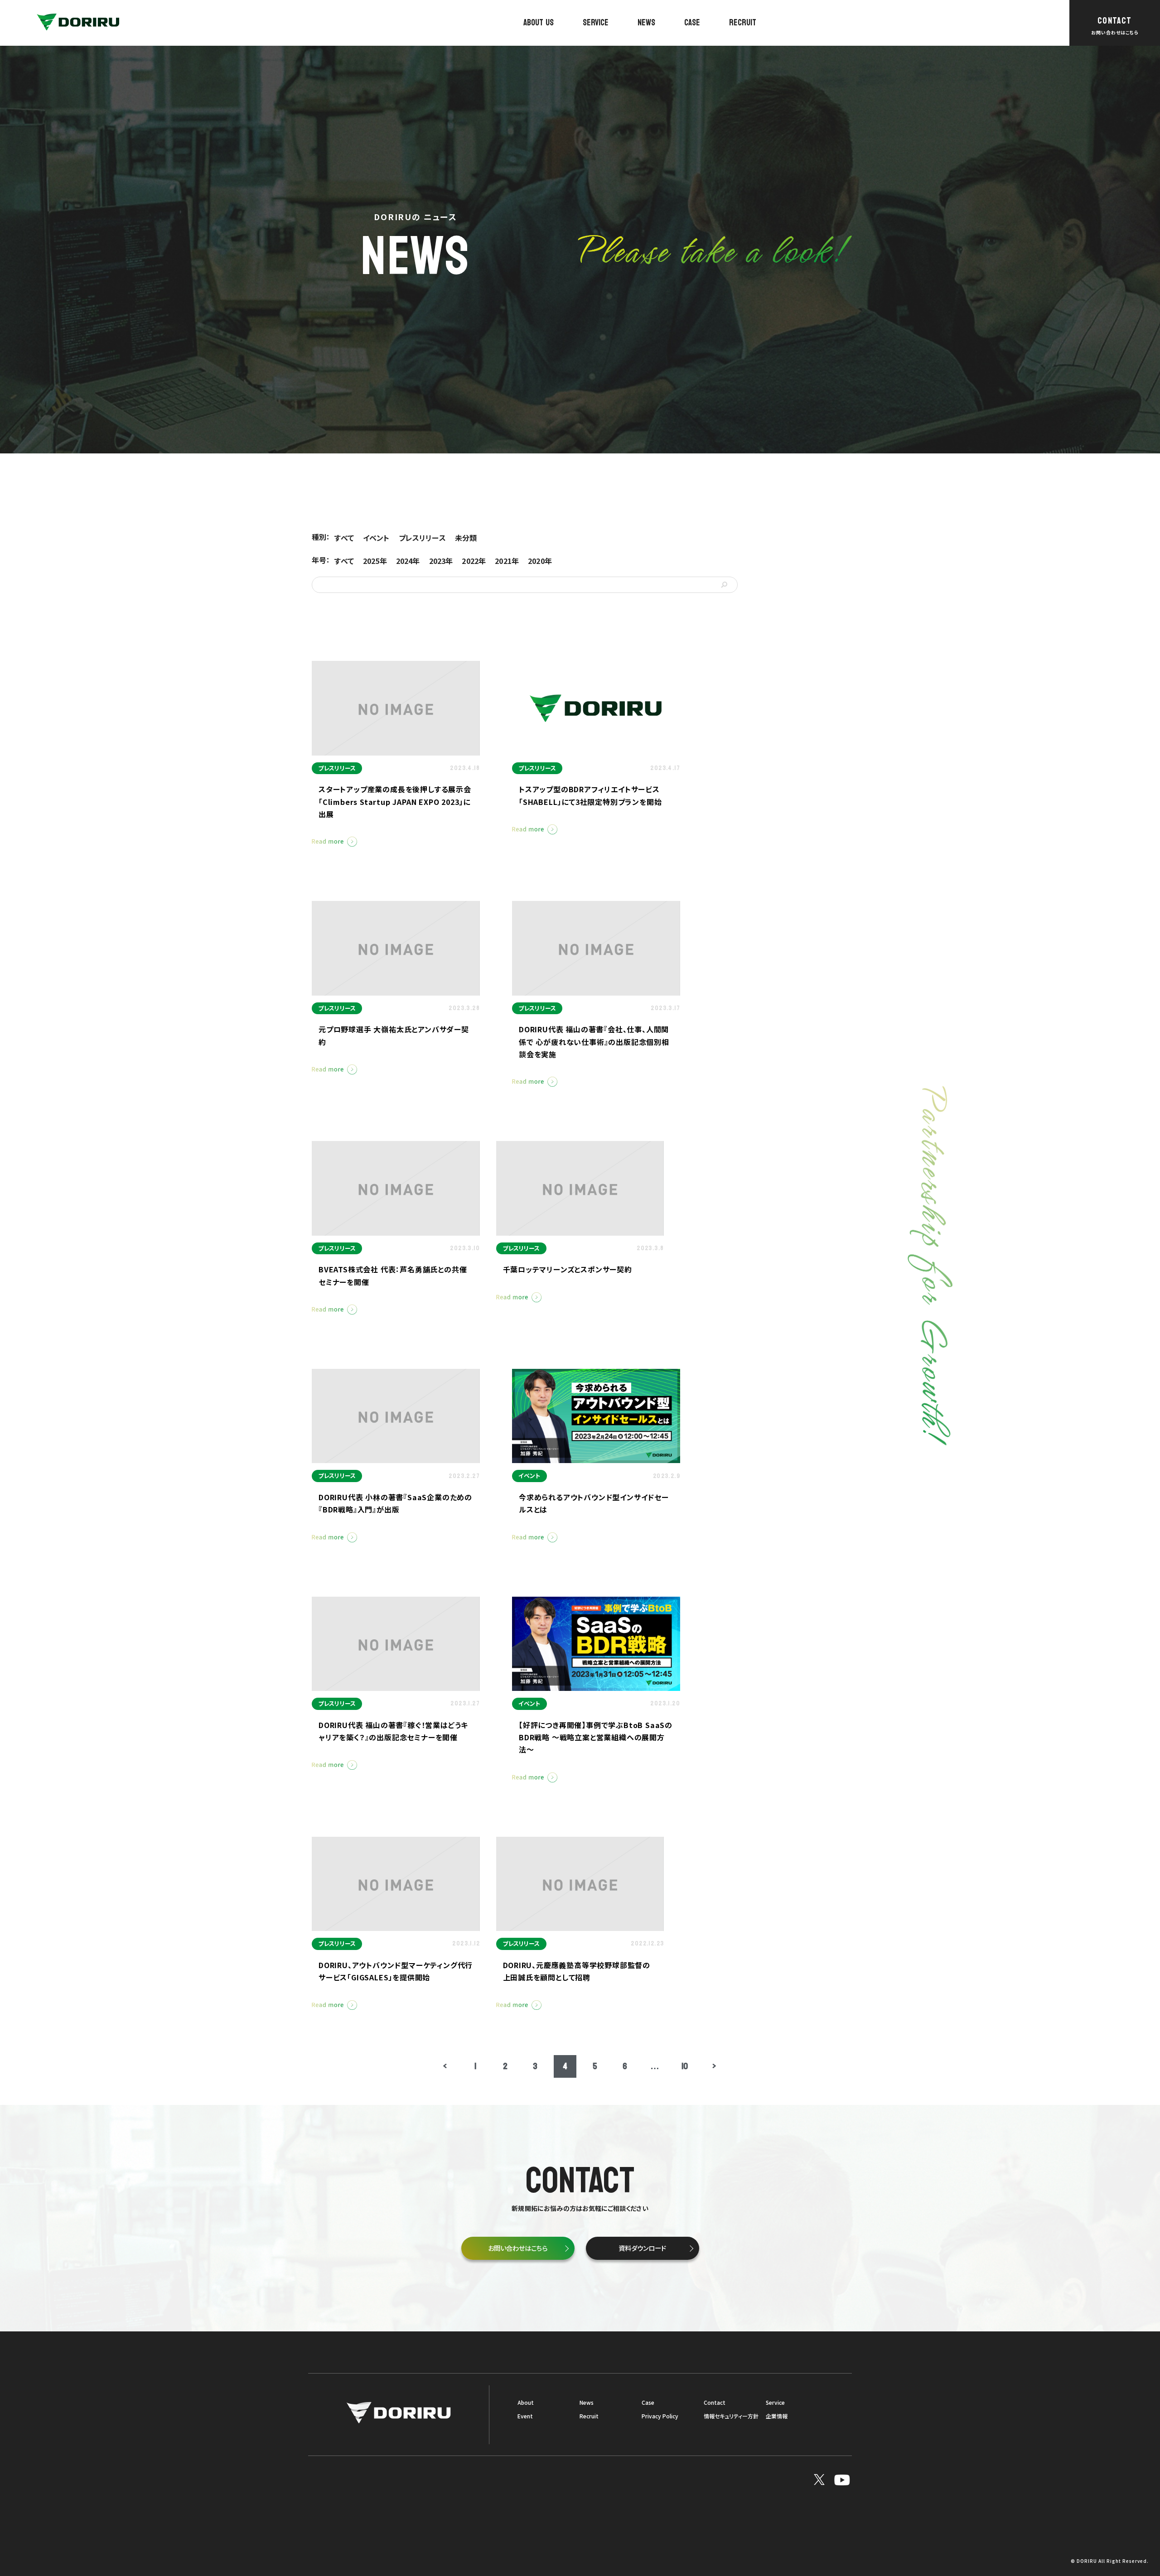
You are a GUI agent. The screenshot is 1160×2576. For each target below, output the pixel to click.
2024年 (408, 561)
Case (648, 2403)
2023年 (441, 561)
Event (525, 2416)
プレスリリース (422, 538)
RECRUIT (743, 23)
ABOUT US (539, 23)
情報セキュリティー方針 (731, 2416)
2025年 (375, 561)
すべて (344, 538)
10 (685, 2066)
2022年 (474, 561)
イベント (376, 538)
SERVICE (596, 23)
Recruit (589, 2416)
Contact (715, 2403)
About (526, 2403)
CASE (692, 23)
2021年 (507, 561)
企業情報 (777, 2416)
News (587, 2403)
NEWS (646, 23)
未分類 (466, 538)
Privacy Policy (660, 2416)
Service (775, 2403)
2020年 (540, 561)
